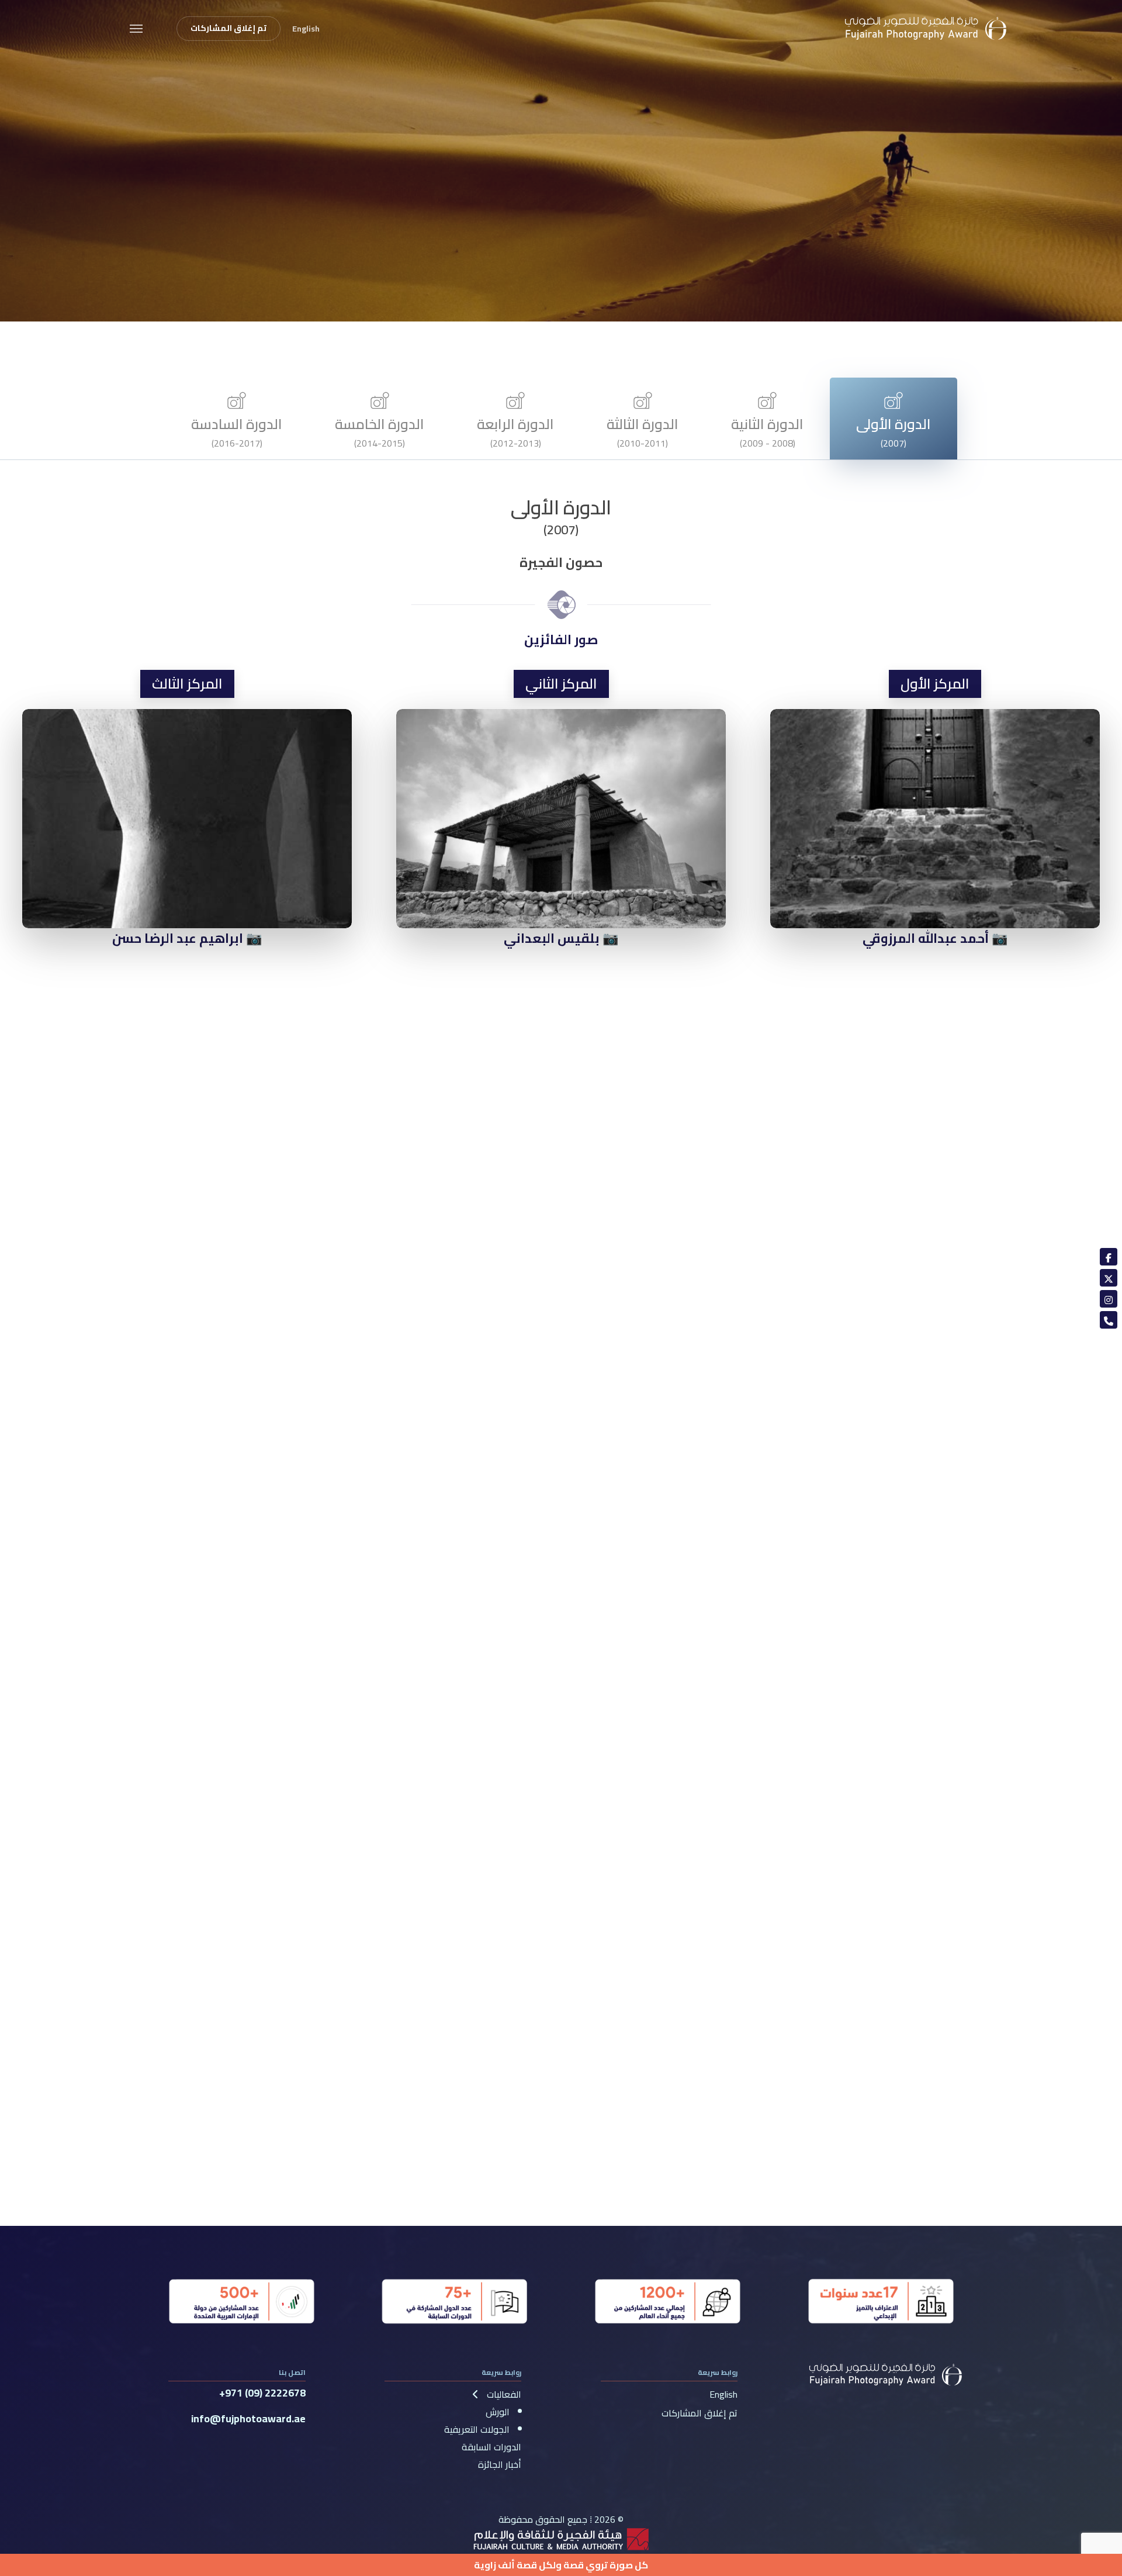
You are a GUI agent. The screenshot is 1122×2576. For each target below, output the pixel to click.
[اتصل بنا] (1109, 1320)
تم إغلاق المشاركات (699, 2413)
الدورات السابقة (491, 2447)
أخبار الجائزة (500, 2464)
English (723, 2394)
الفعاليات (503, 2394)
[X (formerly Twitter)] (1109, 1278)
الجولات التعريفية (477, 2429)
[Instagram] (1109, 1299)
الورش (498, 2412)
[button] (136, 28)
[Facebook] (1109, 1257)
